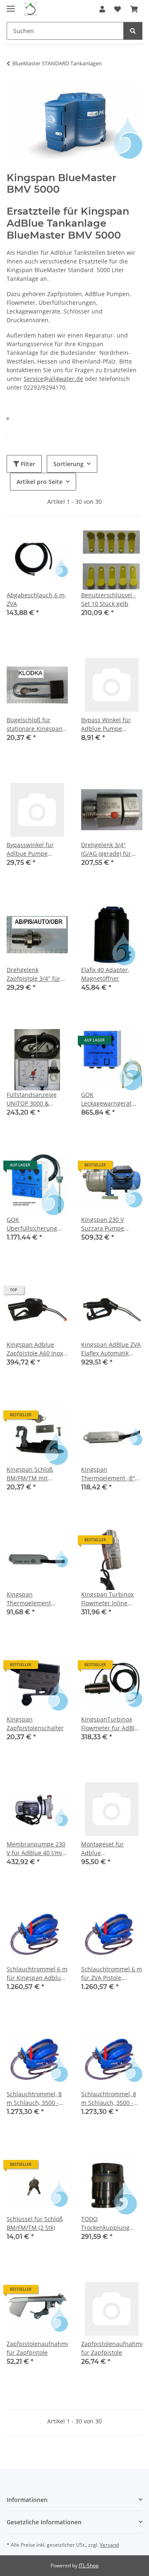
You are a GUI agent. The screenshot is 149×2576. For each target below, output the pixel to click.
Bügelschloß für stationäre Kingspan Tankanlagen (35, 724)
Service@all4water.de (53, 379)
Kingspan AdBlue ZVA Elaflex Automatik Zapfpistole (111, 1349)
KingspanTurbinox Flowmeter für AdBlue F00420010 (111, 1724)
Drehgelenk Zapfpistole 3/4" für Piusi (34, 974)
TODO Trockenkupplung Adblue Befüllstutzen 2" (110, 2223)
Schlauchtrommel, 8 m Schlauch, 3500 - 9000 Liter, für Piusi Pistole (109, 2098)
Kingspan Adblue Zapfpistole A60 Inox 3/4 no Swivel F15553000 (35, 1349)
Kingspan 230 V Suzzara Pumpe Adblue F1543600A (107, 1224)
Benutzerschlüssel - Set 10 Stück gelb (108, 599)
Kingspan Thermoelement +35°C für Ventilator (34, 1599)
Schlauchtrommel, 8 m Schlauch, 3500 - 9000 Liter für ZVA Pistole (34, 2098)
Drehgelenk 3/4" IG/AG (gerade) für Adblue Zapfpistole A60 (107, 849)
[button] (102, 9)
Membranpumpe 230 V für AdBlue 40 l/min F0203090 (36, 1849)
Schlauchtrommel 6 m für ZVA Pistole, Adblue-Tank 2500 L (112, 1974)
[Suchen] (133, 31)
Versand (109, 2545)
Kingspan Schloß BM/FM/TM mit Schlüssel (30, 1474)
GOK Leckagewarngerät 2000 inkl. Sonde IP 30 (111, 1099)
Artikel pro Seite (40, 482)
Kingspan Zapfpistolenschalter (35, 1724)
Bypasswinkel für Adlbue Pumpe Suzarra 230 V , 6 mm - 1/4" (36, 849)
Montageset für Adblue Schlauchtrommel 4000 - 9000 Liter (106, 1849)
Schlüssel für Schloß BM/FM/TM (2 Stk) (35, 2223)
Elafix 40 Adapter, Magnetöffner (105, 974)
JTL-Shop (89, 2565)
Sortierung (68, 464)
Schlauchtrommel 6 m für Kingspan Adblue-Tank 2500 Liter (37, 1974)
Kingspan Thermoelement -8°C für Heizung (110, 1474)
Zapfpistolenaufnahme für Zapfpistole (37, 2348)
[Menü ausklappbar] (11, 5)
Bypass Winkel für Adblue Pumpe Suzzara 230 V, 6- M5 (110, 724)
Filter (27, 464)
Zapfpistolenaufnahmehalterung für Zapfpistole (112, 2348)
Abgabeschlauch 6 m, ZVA (36, 599)
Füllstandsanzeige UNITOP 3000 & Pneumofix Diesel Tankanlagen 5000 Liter (32, 1099)
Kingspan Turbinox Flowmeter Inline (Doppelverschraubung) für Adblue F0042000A (112, 1599)
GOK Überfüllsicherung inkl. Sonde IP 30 (32, 1224)
